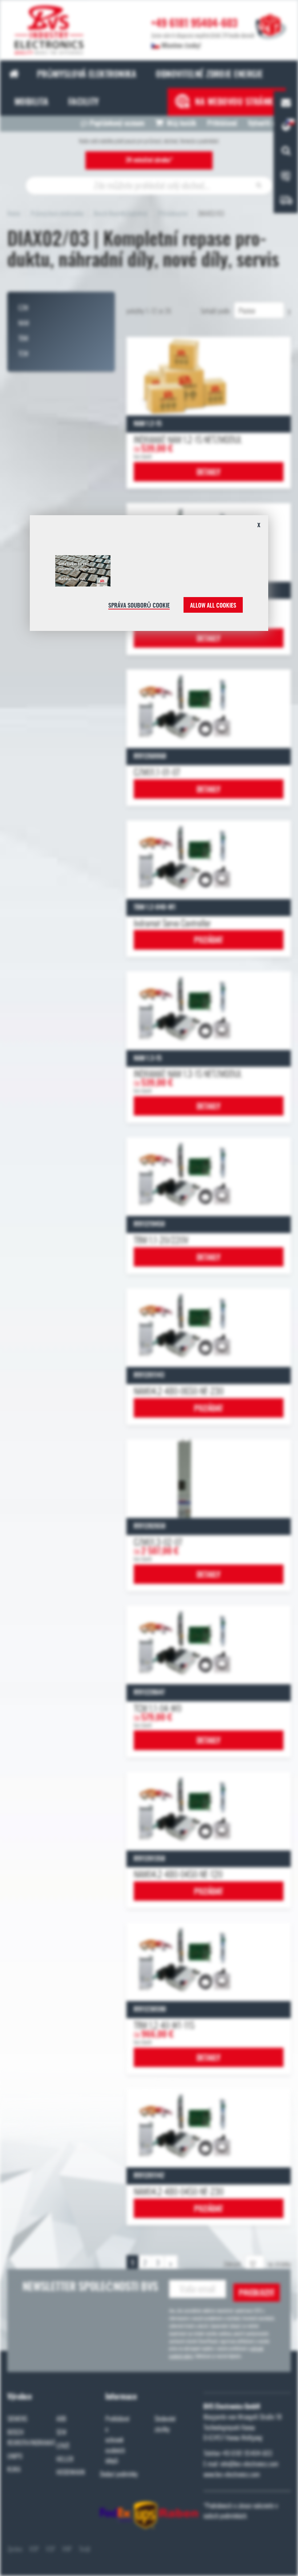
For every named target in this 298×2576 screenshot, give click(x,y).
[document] (149, 576)
